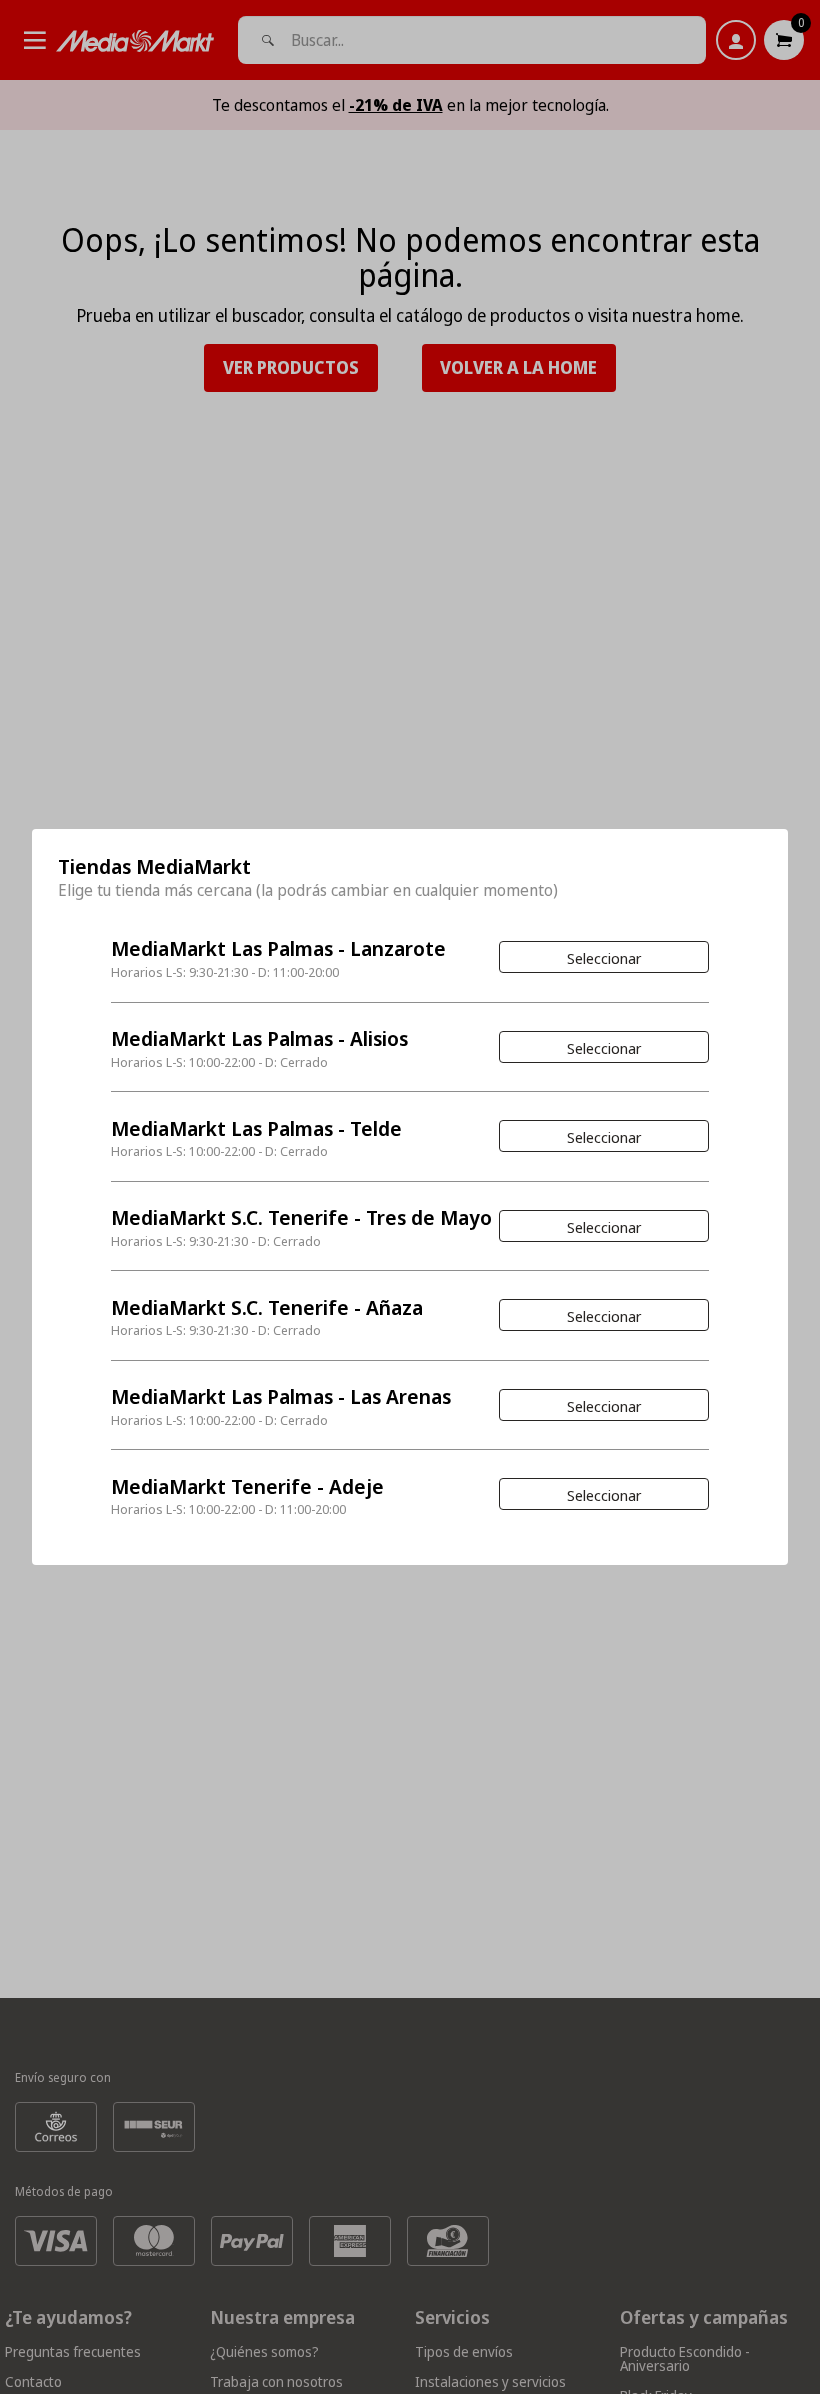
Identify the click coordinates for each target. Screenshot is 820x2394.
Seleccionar (604, 958)
